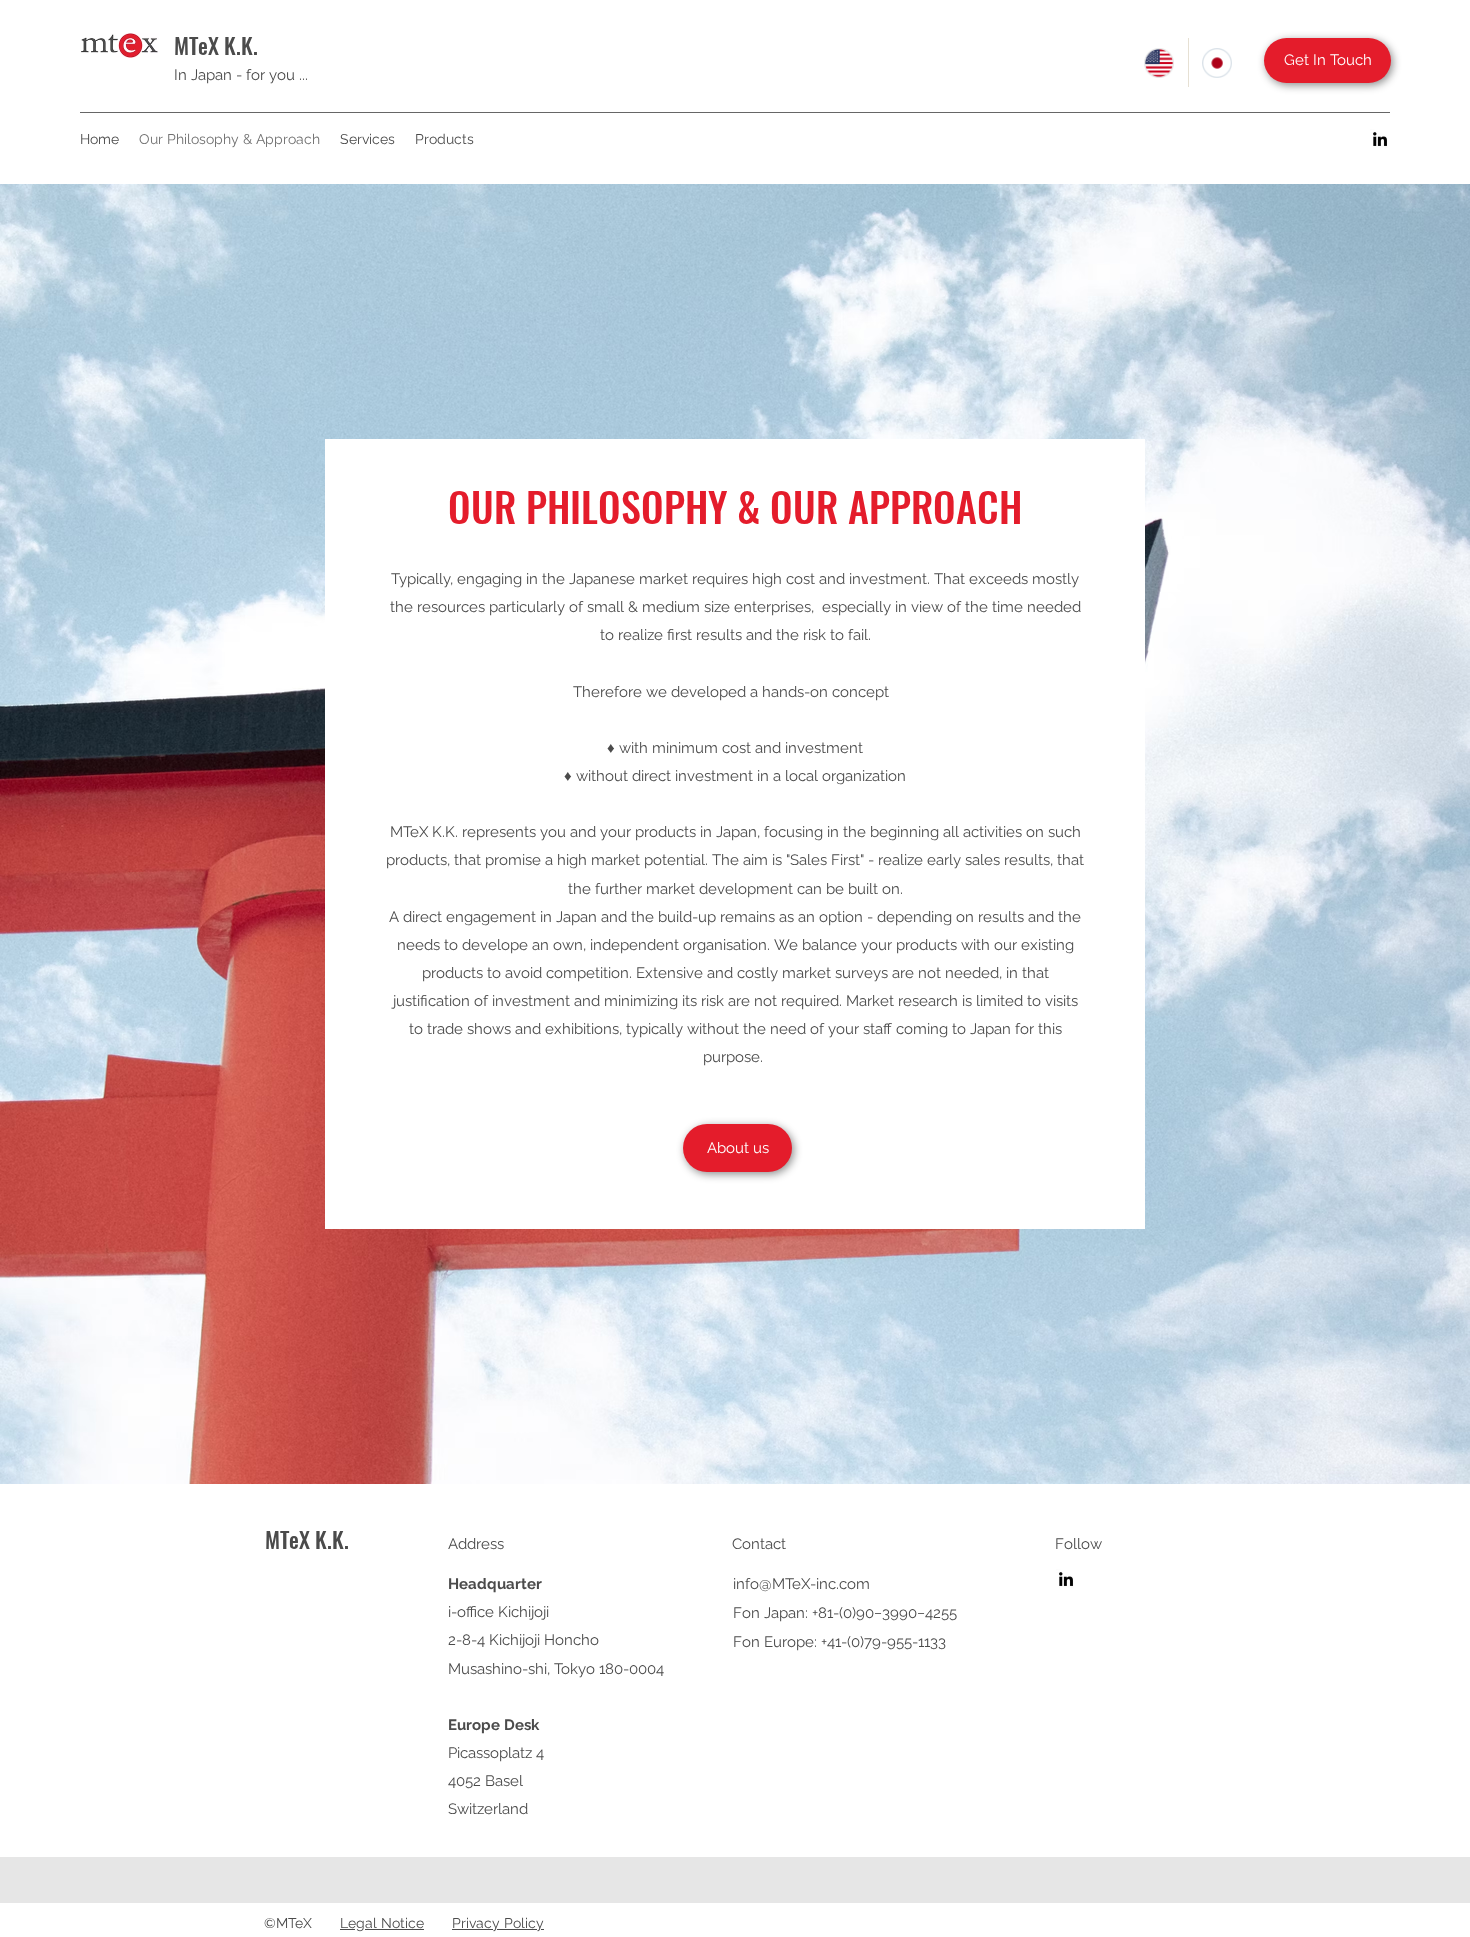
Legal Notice (382, 1923)
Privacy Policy (498, 1923)
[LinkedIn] (1380, 139)
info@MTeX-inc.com (801, 1584)
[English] (1159, 62)
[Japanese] (1217, 62)
